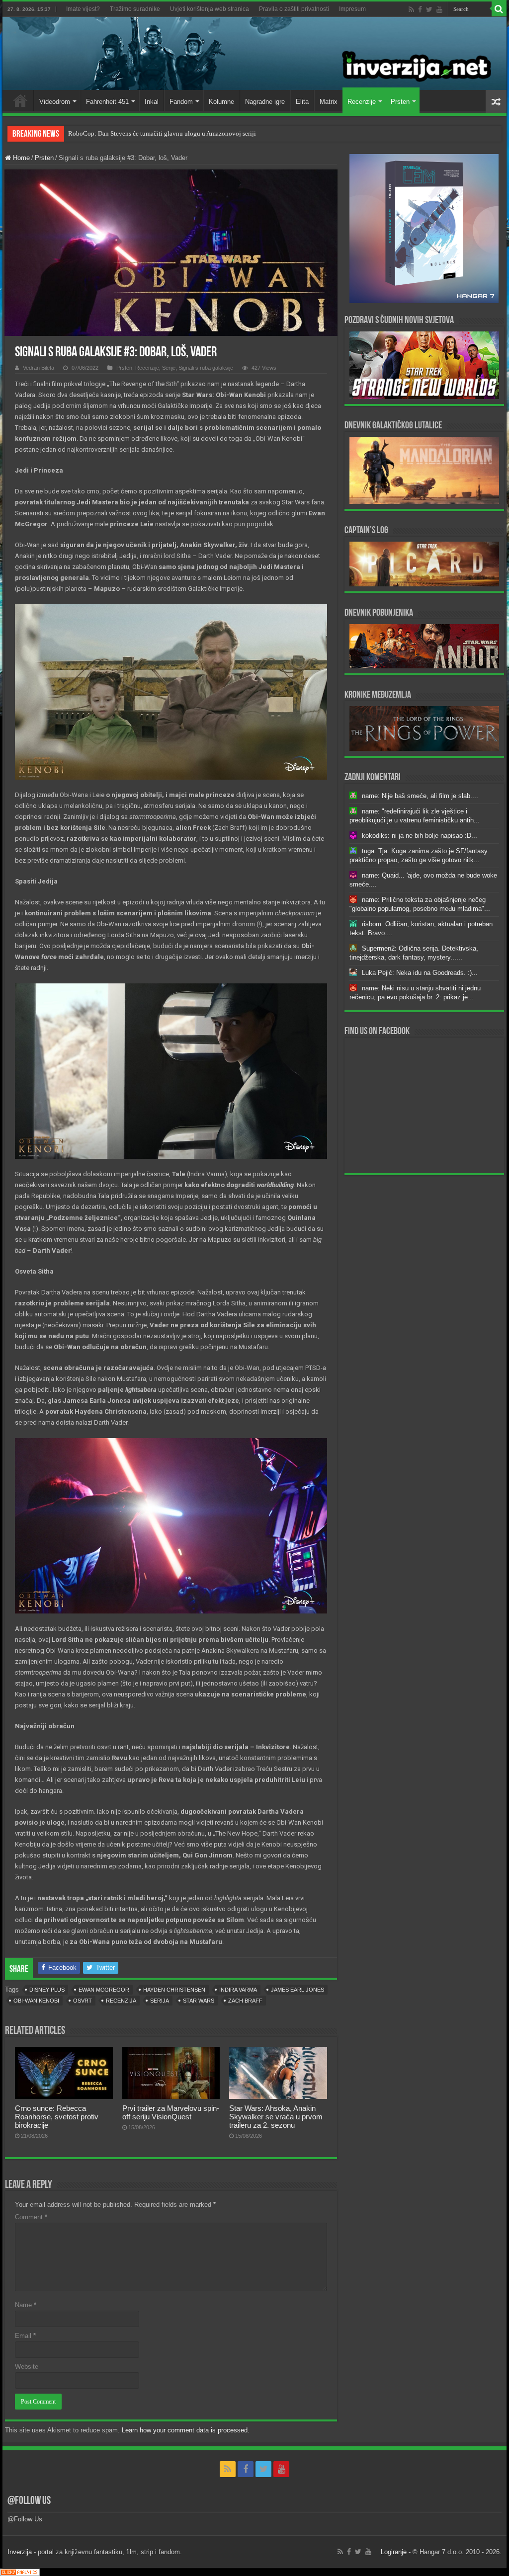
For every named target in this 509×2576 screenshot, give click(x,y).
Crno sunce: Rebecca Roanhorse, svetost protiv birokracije (57, 2117)
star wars (199, 2001)
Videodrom (55, 102)
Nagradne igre (265, 102)
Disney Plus (47, 1990)
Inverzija (20, 2552)
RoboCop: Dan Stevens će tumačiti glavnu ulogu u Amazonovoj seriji (162, 133)
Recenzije (362, 102)
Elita (302, 102)
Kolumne (221, 102)
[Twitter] (429, 9)
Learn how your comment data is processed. (186, 2430)
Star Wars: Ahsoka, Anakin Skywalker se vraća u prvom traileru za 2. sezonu (276, 2117)
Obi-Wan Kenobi (36, 2001)
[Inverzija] (254, 53)
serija (160, 2001)
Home (20, 100)
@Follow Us (29, 2501)
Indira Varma (238, 1990)
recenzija (121, 2001)
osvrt (83, 2001)
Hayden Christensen (174, 1990)
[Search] (499, 9)
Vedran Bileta (39, 368)
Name (26, 2305)
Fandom (181, 102)
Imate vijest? (83, 9)
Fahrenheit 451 (107, 102)
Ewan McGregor (104, 1990)
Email (25, 2336)
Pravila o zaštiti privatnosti (294, 9)
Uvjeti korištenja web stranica (210, 9)
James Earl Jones (297, 1990)
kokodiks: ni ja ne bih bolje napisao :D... (420, 836)
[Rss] (411, 9)
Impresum (352, 9)
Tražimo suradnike (135, 9)
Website (27, 2367)
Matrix (329, 102)
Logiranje (394, 2552)
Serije (169, 368)
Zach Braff (245, 2001)
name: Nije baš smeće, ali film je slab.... (420, 796)
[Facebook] (420, 9)
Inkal (152, 102)
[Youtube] (439, 9)
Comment (31, 2217)
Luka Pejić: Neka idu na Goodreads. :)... (420, 973)
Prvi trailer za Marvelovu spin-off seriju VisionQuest (171, 2112)
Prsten (400, 102)
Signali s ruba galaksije (206, 368)
